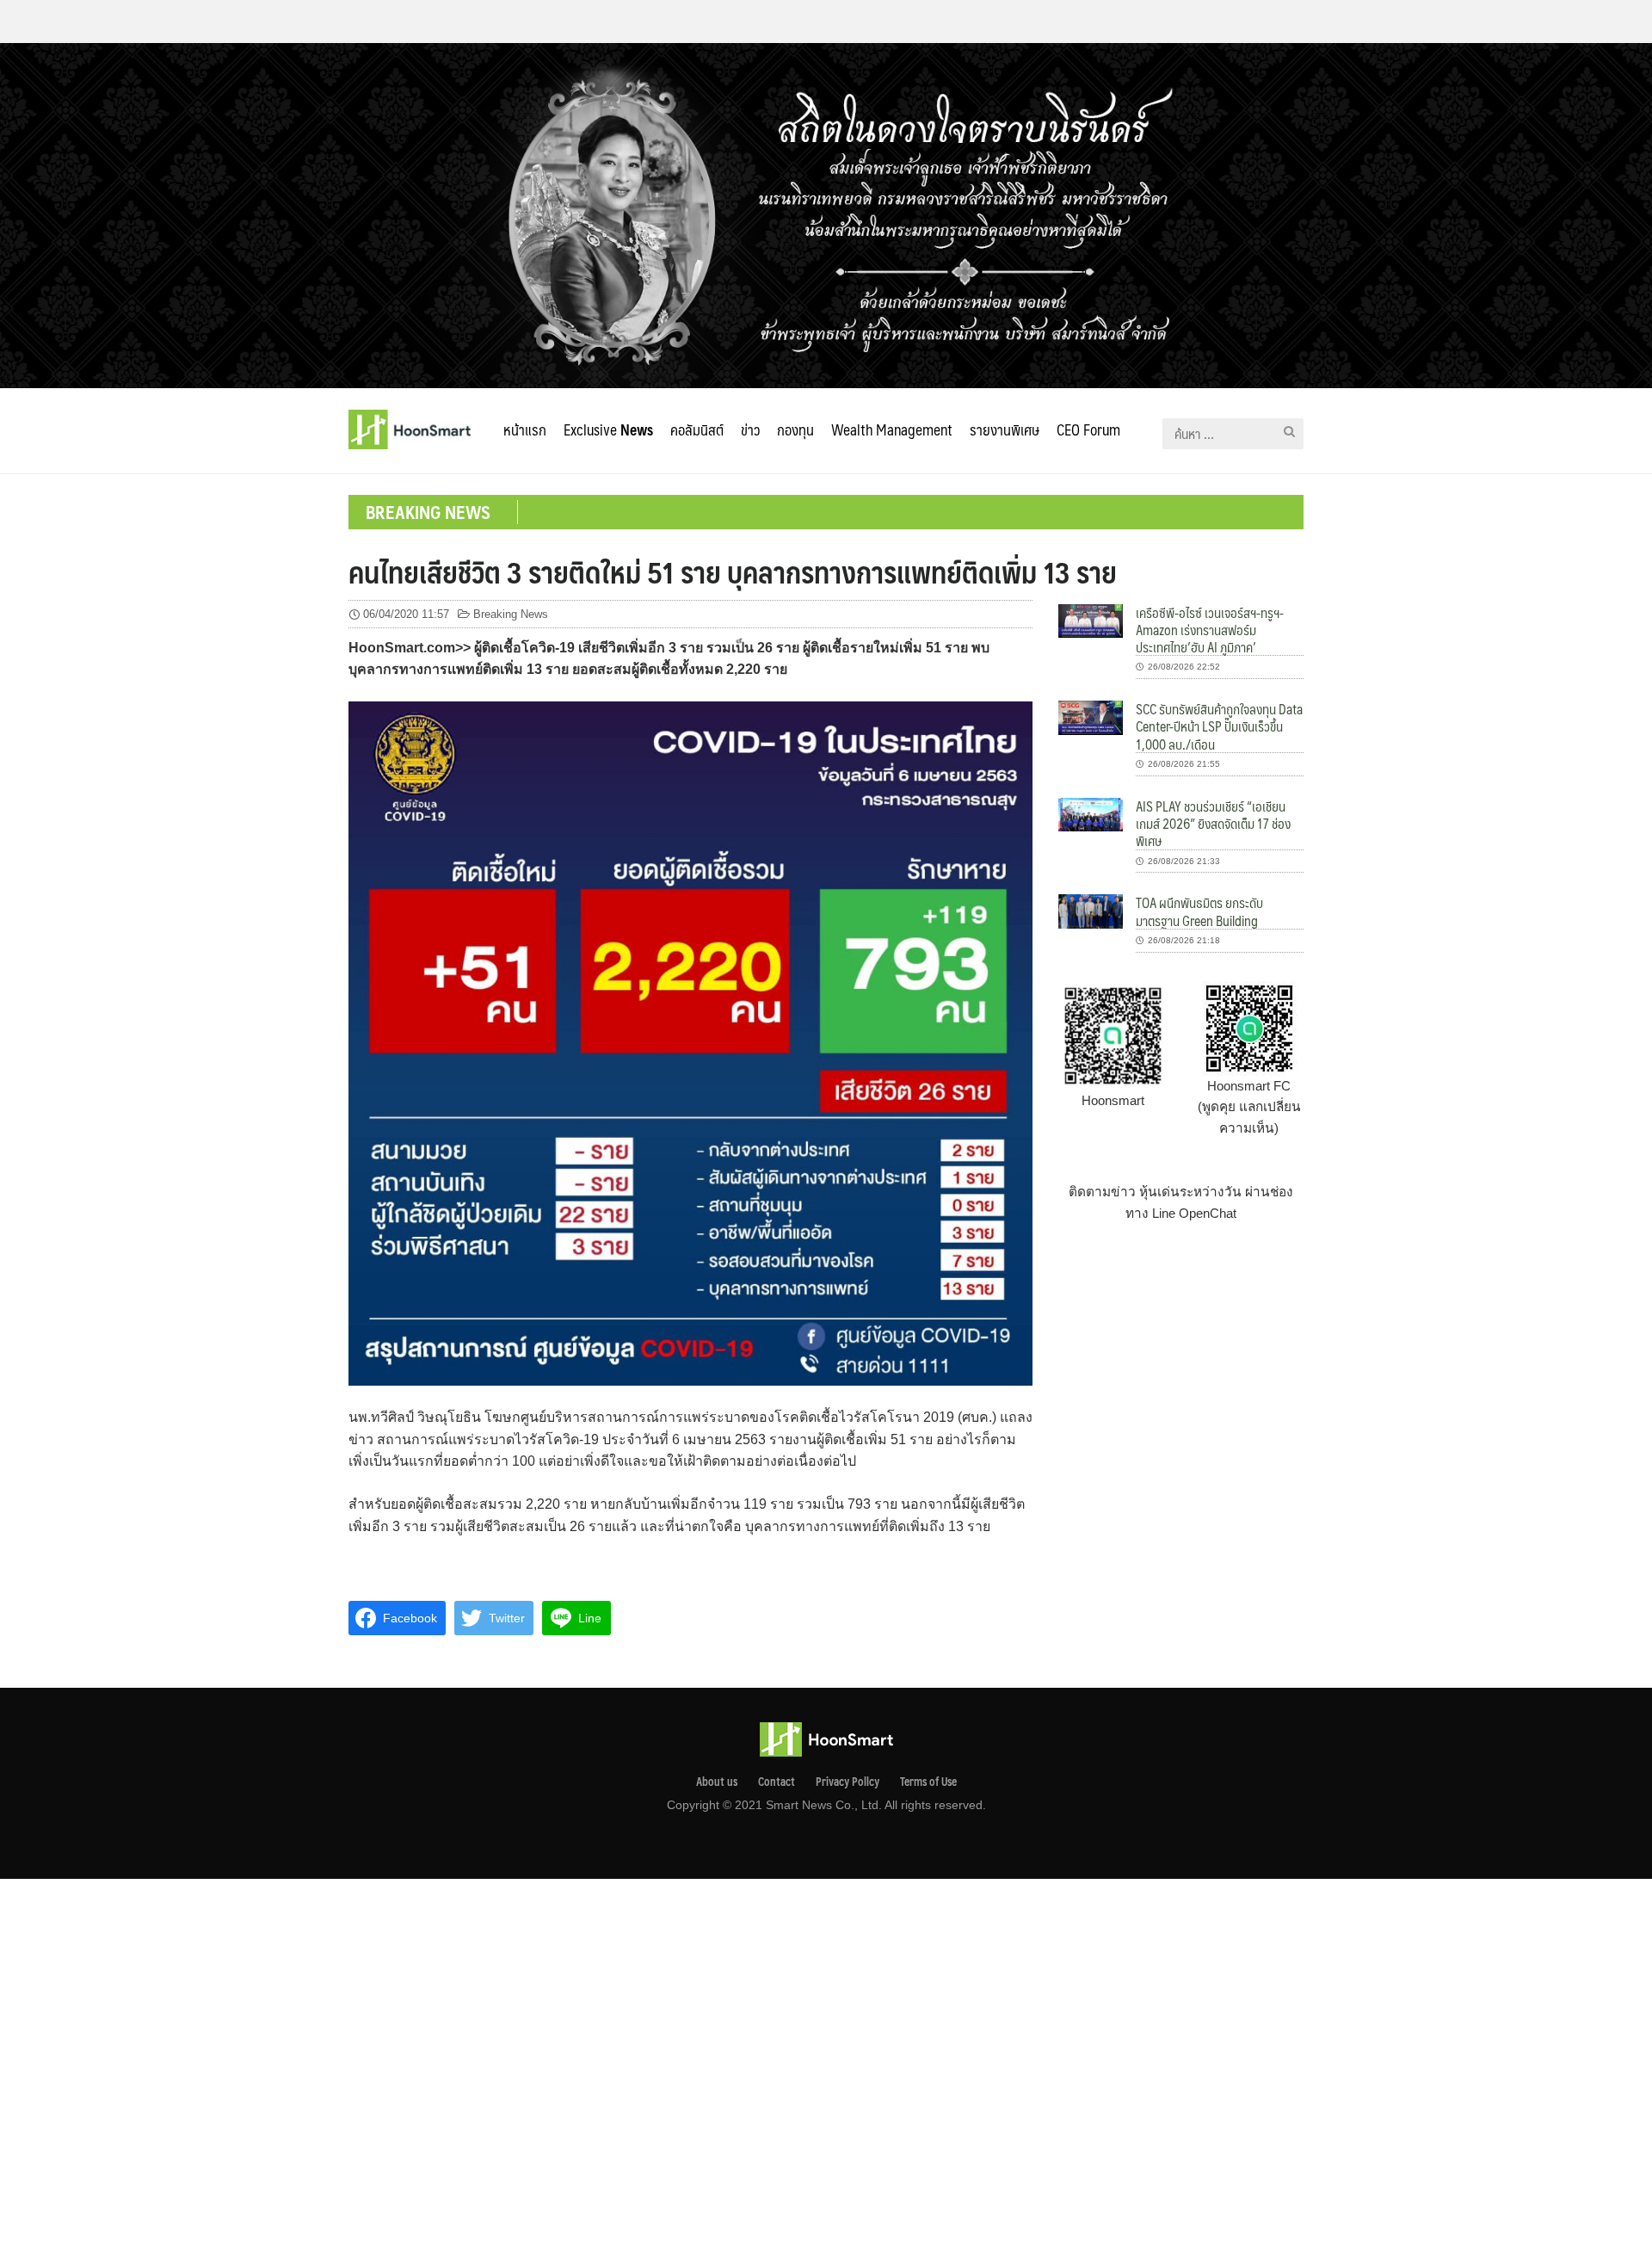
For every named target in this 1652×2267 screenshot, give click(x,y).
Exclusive (608, 429)
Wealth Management (892, 429)
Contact (777, 1782)
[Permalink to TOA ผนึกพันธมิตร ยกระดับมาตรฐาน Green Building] (1091, 910)
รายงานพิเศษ (1005, 429)
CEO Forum (1088, 429)
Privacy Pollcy (848, 1782)
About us (717, 1782)
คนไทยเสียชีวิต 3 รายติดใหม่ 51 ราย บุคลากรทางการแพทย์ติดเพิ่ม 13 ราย (733, 571)
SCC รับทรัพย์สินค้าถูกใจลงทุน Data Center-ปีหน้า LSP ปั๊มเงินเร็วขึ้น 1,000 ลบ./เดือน (1219, 726)
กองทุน (795, 429)
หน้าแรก (525, 429)
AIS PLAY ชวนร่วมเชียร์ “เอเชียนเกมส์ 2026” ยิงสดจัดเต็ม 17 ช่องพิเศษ (1213, 824)
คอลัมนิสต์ (697, 429)
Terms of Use (928, 1782)
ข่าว (750, 429)
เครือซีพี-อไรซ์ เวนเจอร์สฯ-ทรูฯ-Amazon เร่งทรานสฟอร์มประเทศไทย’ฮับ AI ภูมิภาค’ (1210, 630)
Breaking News (511, 614)
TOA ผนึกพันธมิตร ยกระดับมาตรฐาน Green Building (1199, 911)
